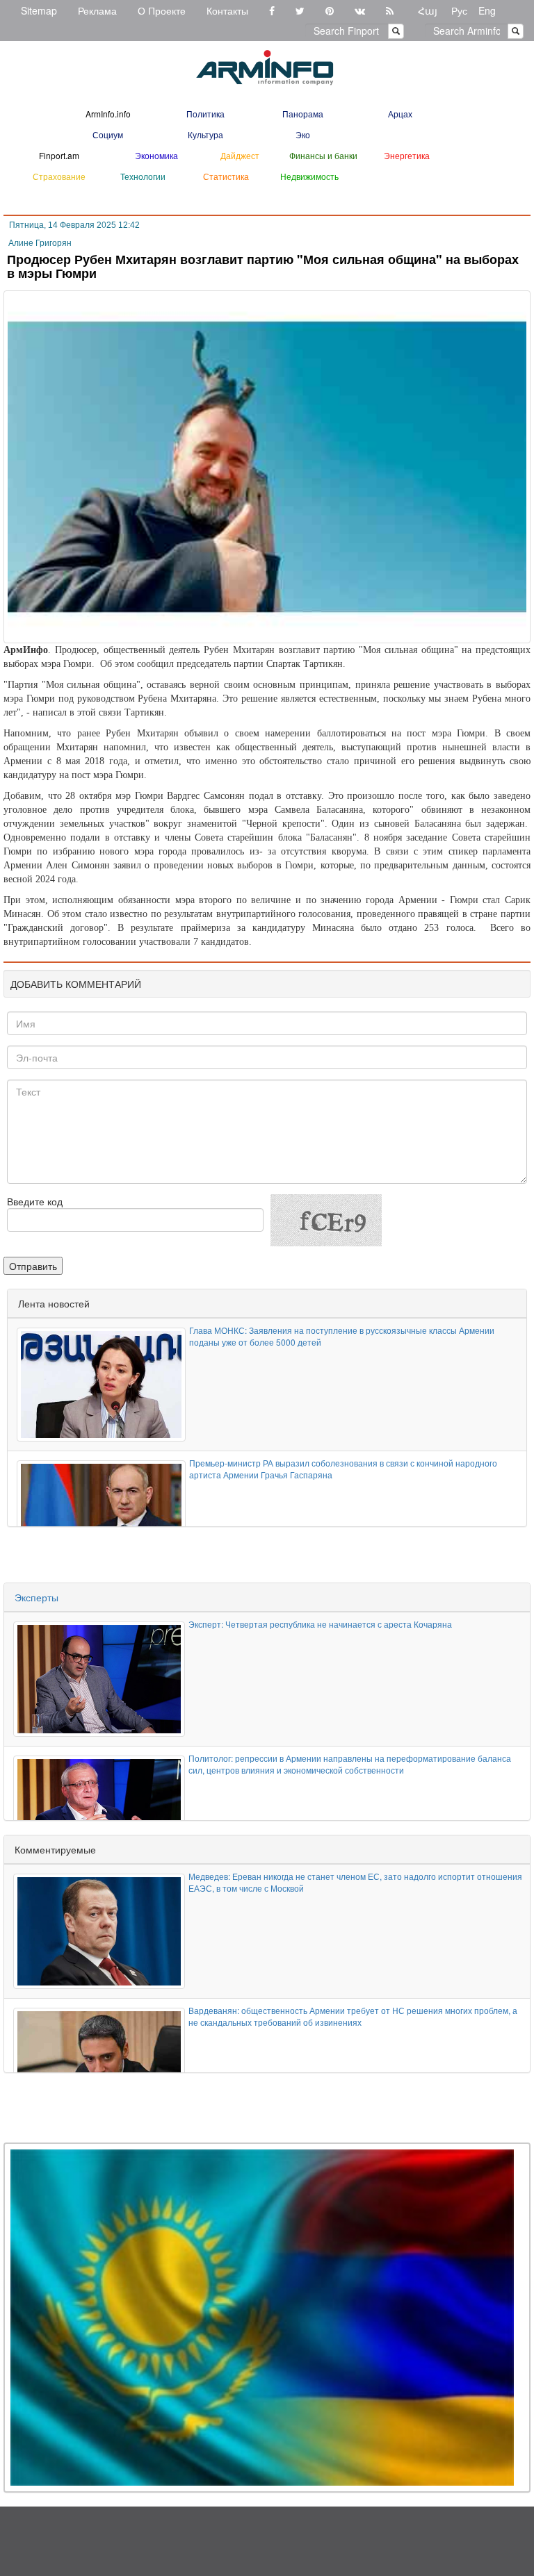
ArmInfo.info (108, 114)
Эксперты (37, 1597)
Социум (108, 134)
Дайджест (240, 155)
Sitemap (39, 10)
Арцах (400, 114)
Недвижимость (309, 176)
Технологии (143, 176)
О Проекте (162, 10)
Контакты (227, 10)
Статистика (226, 176)
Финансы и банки (323, 155)
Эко (303, 134)
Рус (459, 10)
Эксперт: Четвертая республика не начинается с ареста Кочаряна (320, 1624)
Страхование (59, 176)
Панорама (303, 114)
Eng (487, 10)
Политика (205, 114)
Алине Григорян (40, 243)
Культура (205, 134)
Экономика (156, 155)
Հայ (428, 10)
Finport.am (59, 155)
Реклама (97, 10)
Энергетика (407, 155)
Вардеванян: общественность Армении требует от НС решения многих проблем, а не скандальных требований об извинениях (353, 2016)
